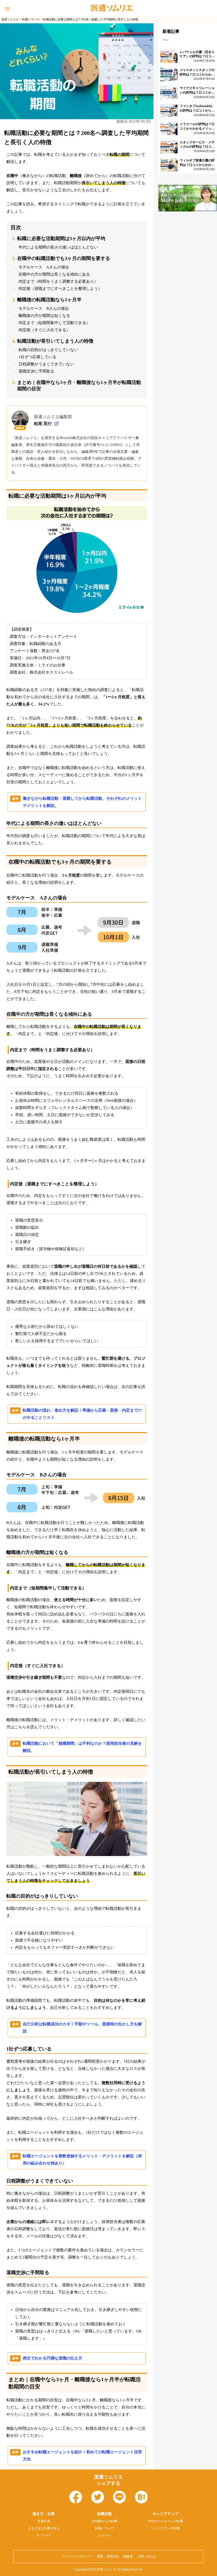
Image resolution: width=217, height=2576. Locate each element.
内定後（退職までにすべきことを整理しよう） (60, 289)
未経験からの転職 (105, 2521)
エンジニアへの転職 (165, 2528)
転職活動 (105, 2514)
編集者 (128, 2556)
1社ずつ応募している (37, 357)
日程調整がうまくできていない (46, 364)
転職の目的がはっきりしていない (48, 350)
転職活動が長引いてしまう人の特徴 (55, 341)
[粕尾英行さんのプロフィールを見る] (56, 424)
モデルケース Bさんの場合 (44, 308)
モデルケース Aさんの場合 (44, 267)
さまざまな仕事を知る (44, 2528)
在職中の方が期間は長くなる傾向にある (54, 274)
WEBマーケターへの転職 (165, 2521)
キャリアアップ (165, 2514)
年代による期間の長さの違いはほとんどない (58, 247)
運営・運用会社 (108, 2556)
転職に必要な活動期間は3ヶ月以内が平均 (61, 238)
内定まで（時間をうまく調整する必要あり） (58, 281)
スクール (105, 2535)
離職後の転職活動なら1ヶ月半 (49, 300)
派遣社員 (44, 2521)
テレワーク (44, 2535)
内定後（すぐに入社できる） (44, 330)
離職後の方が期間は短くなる (44, 316)
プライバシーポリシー (77, 2556)
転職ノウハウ (105, 2528)
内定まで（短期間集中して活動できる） (54, 323)
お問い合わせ (147, 2556)
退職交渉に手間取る (36, 371)
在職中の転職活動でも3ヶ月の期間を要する (64, 258)
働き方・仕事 (44, 2514)
